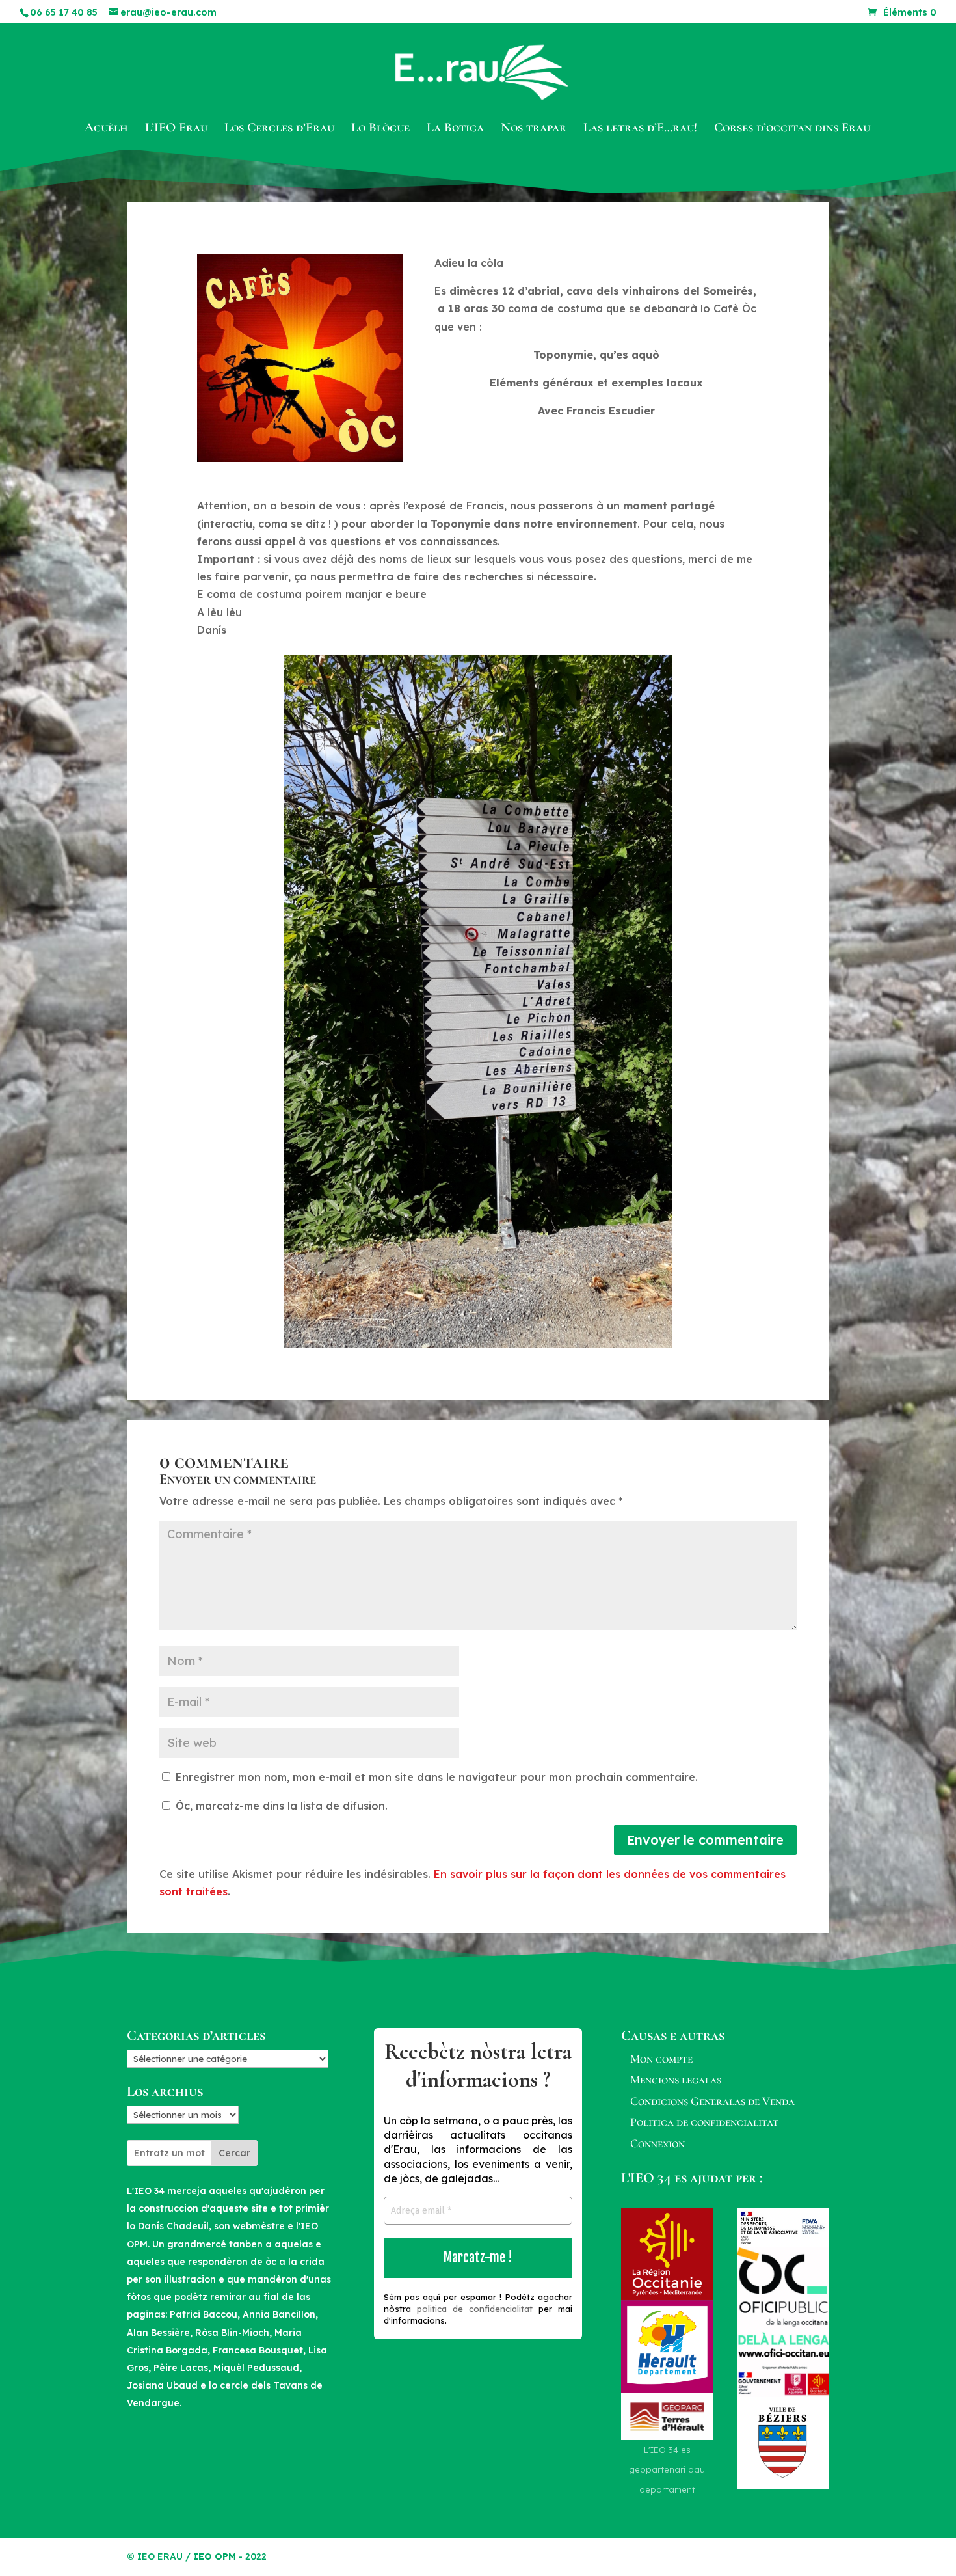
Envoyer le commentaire (705, 1840)
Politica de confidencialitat (704, 2122)
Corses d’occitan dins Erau (792, 129)
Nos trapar (534, 129)
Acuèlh (106, 129)
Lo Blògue (380, 129)
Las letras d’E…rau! (640, 129)
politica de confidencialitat (475, 2309)
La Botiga (455, 129)
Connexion (657, 2143)
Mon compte (661, 2059)
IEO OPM (215, 2556)
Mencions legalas (676, 2080)
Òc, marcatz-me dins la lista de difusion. (280, 1806)
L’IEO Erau (176, 129)
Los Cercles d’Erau (279, 129)
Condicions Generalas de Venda (712, 2101)
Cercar (234, 2153)
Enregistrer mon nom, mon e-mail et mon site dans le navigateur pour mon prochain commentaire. (437, 1777)
